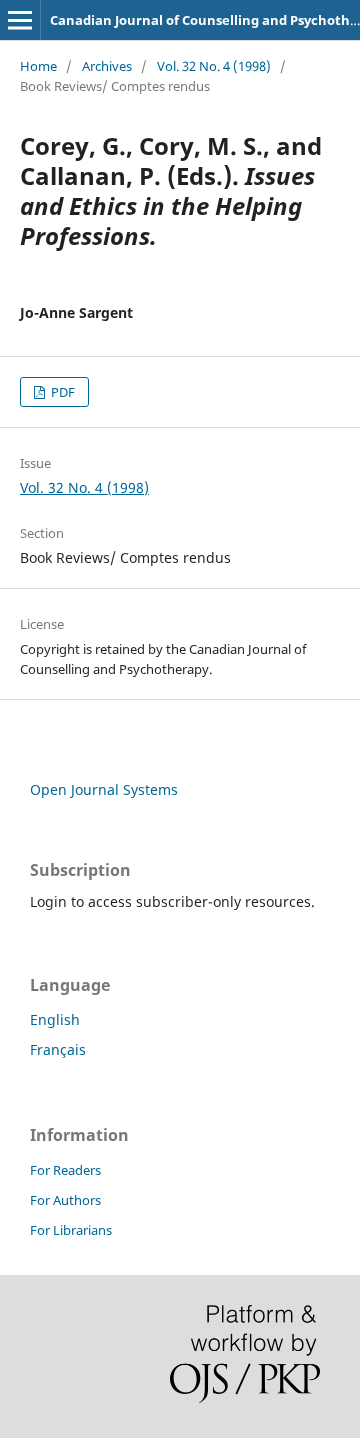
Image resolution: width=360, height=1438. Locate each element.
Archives (107, 66)
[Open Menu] (20, 20)
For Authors (65, 1200)
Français (58, 1049)
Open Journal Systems (104, 789)
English (55, 1019)
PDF (61, 392)
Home (38, 66)
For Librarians (71, 1230)
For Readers (65, 1170)
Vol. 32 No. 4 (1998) (214, 66)
